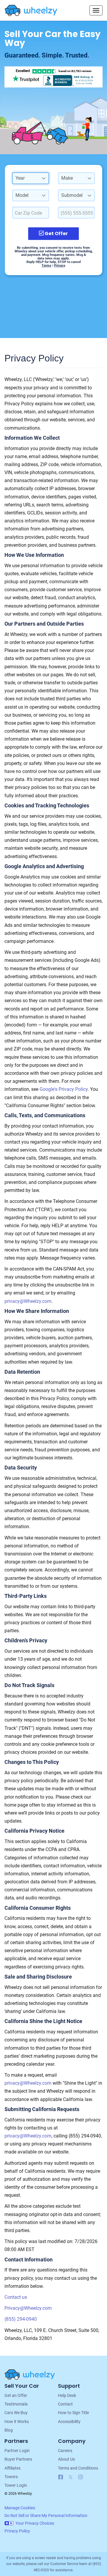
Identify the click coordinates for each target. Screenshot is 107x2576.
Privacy (60, 266)
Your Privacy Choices (35, 2523)
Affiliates (12, 2468)
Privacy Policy (17, 2531)
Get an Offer (16, 2395)
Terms (47, 266)
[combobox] (31, 178)
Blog (9, 2430)
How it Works (17, 2422)
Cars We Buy (16, 2413)
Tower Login (16, 2485)
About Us (66, 2459)
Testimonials (16, 2404)
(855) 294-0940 (21, 2319)
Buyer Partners (18, 2459)
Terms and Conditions (78, 2468)
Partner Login (17, 2451)
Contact (65, 2404)
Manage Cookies (20, 2508)
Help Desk (67, 2395)
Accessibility (69, 2422)
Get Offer (56, 233)
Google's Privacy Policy (64, 1089)
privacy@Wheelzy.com (28, 1301)
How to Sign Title (73, 2413)
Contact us (16, 2297)
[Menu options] (96, 10)
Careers (65, 2451)
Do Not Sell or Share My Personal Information (46, 2516)
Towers (11, 2477)
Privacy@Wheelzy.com (28, 2308)
